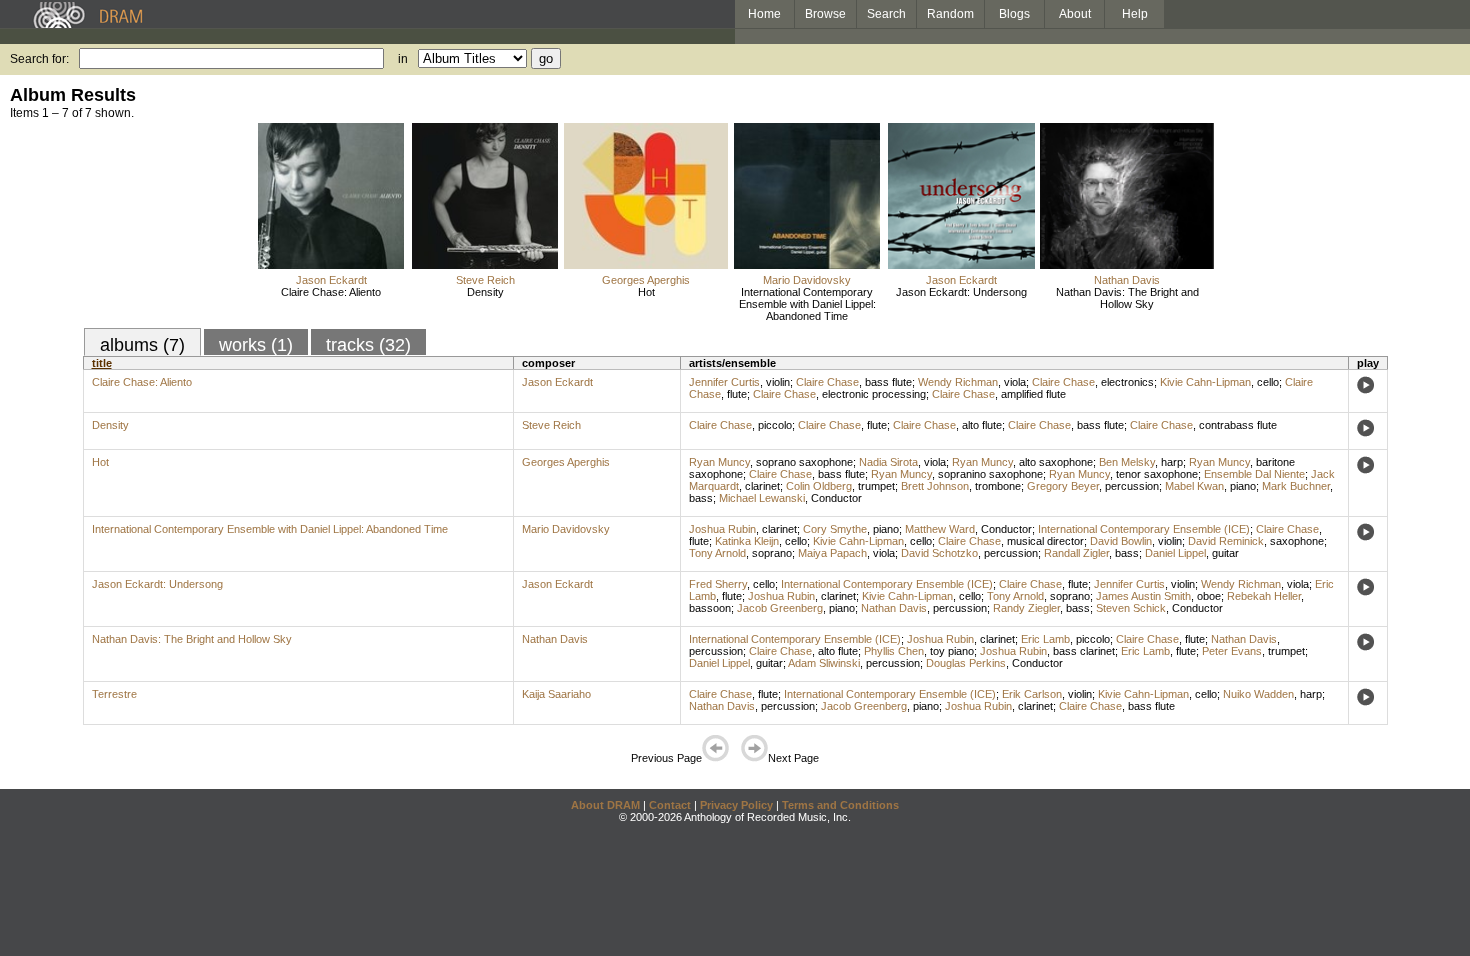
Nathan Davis (1127, 280)
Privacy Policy (736, 805)
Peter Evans (1232, 651)
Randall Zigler (1076, 553)
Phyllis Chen (894, 651)
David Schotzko (939, 553)
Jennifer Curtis (724, 382)
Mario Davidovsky (807, 280)
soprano (772, 553)
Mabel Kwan (1194, 486)
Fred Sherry (718, 584)
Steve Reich (485, 280)
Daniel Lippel (1175, 553)
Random (950, 14)
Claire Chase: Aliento (331, 292)
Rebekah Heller (1264, 596)
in (403, 59)
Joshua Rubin (722, 529)
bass (701, 498)
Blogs (1014, 14)
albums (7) (142, 345)
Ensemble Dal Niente (1254, 474)
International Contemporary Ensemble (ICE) (1144, 529)
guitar (1225, 553)
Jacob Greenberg (780, 608)
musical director (1045, 541)
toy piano (952, 651)
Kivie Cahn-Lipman (1205, 382)
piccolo (775, 425)
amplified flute (1033, 394)
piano (1243, 486)
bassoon (710, 608)
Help (1135, 14)
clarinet (762, 486)
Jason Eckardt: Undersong (961, 292)
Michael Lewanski (762, 498)
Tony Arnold (717, 553)
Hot (646, 292)
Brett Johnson (935, 486)
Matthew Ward (940, 529)
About (1075, 14)
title (102, 363)
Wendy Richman (958, 382)
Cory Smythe (835, 529)
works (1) (256, 345)
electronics (1127, 382)
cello (1268, 382)
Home (764, 14)
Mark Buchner (1296, 486)
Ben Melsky (1127, 462)
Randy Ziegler (1026, 608)
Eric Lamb (1045, 639)
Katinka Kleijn (747, 541)
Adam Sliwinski (824, 663)
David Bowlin (1121, 541)
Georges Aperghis (646, 280)
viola (1015, 382)
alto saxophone (1056, 462)
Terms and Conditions (840, 805)
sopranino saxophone (990, 474)
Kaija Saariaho (556, 694)
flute (737, 394)
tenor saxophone (1157, 474)
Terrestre (114, 694)
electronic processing (874, 394)
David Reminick (1226, 541)
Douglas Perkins (966, 663)
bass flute (888, 382)
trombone (998, 486)
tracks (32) (368, 345)
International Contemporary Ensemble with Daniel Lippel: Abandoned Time (807, 304)
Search (886, 14)
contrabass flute (1238, 425)
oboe (1209, 596)
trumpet (876, 486)
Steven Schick (1131, 608)
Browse (825, 14)
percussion (1132, 486)
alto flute (982, 425)
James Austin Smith (1143, 596)
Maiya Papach (832, 553)
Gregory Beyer (1063, 486)
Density (485, 292)
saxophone (1297, 541)
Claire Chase (827, 382)
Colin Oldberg (819, 486)
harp (1172, 462)
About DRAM (605, 805)
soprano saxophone (804, 462)
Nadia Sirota (888, 462)
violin (778, 382)
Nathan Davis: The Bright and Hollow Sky (1127, 298)
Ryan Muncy (719, 462)
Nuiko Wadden (1258, 694)
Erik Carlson (1032, 694)
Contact (670, 805)
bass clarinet (1084, 651)
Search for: (39, 59)
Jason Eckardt (331, 280)
